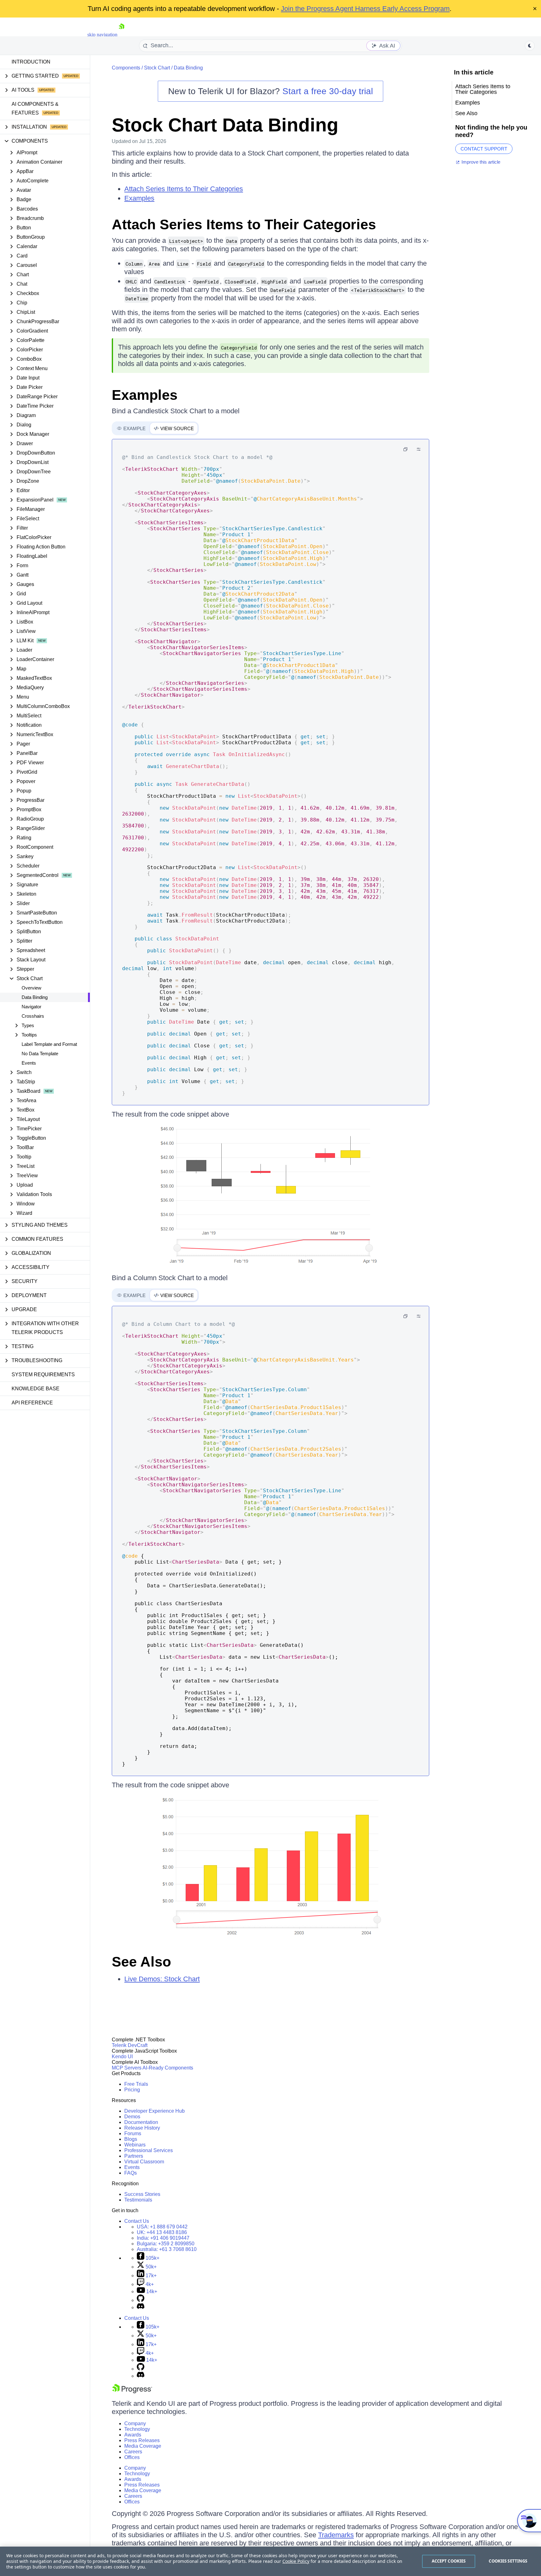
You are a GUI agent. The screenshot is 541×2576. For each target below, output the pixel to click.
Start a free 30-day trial (328, 91)
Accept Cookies (449, 2561)
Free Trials (136, 2084)
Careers (133, 2452)
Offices (132, 2457)
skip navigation (102, 35)
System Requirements (43, 1375)
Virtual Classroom (144, 2162)
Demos (132, 2117)
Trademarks (336, 2535)
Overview (31, 988)
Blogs (131, 2139)
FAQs (131, 2173)
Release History (142, 2128)
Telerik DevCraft (130, 2045)
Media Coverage (143, 2446)
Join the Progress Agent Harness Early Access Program (365, 9)
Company (135, 2423)
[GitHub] (141, 2300)
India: (163, 2238)
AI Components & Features (35, 108)
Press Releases (142, 2440)
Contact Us (137, 2221)
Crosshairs (33, 1016)
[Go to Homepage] (121, 35)
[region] (270, 2561)
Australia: (167, 2249)
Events (29, 1063)
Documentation (141, 2122)
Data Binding (35, 997)
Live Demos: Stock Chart (162, 1979)
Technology (137, 2429)
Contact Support (484, 149)
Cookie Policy (296, 2561)
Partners (134, 2156)
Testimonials (138, 2200)
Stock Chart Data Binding (225, 125)
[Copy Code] (405, 449)
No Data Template (40, 1054)
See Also (141, 1962)
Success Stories (142, 2194)
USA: (162, 2227)
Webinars (135, 2145)
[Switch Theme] (530, 46)
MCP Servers (127, 2068)
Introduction (31, 62)
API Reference (32, 1403)
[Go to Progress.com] (132, 2392)
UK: (162, 2232)
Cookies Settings (508, 2561)
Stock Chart (157, 68)
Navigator (31, 1007)
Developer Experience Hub (155, 2111)
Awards (133, 2435)
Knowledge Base (36, 1389)
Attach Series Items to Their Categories (184, 189)
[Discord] (141, 2307)
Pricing (132, 2090)
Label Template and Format (49, 1044)
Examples (139, 198)
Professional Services (149, 2150)
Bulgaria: (166, 2244)
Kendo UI (122, 2057)
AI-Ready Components (168, 2068)
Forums (133, 2133)
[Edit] (419, 449)
